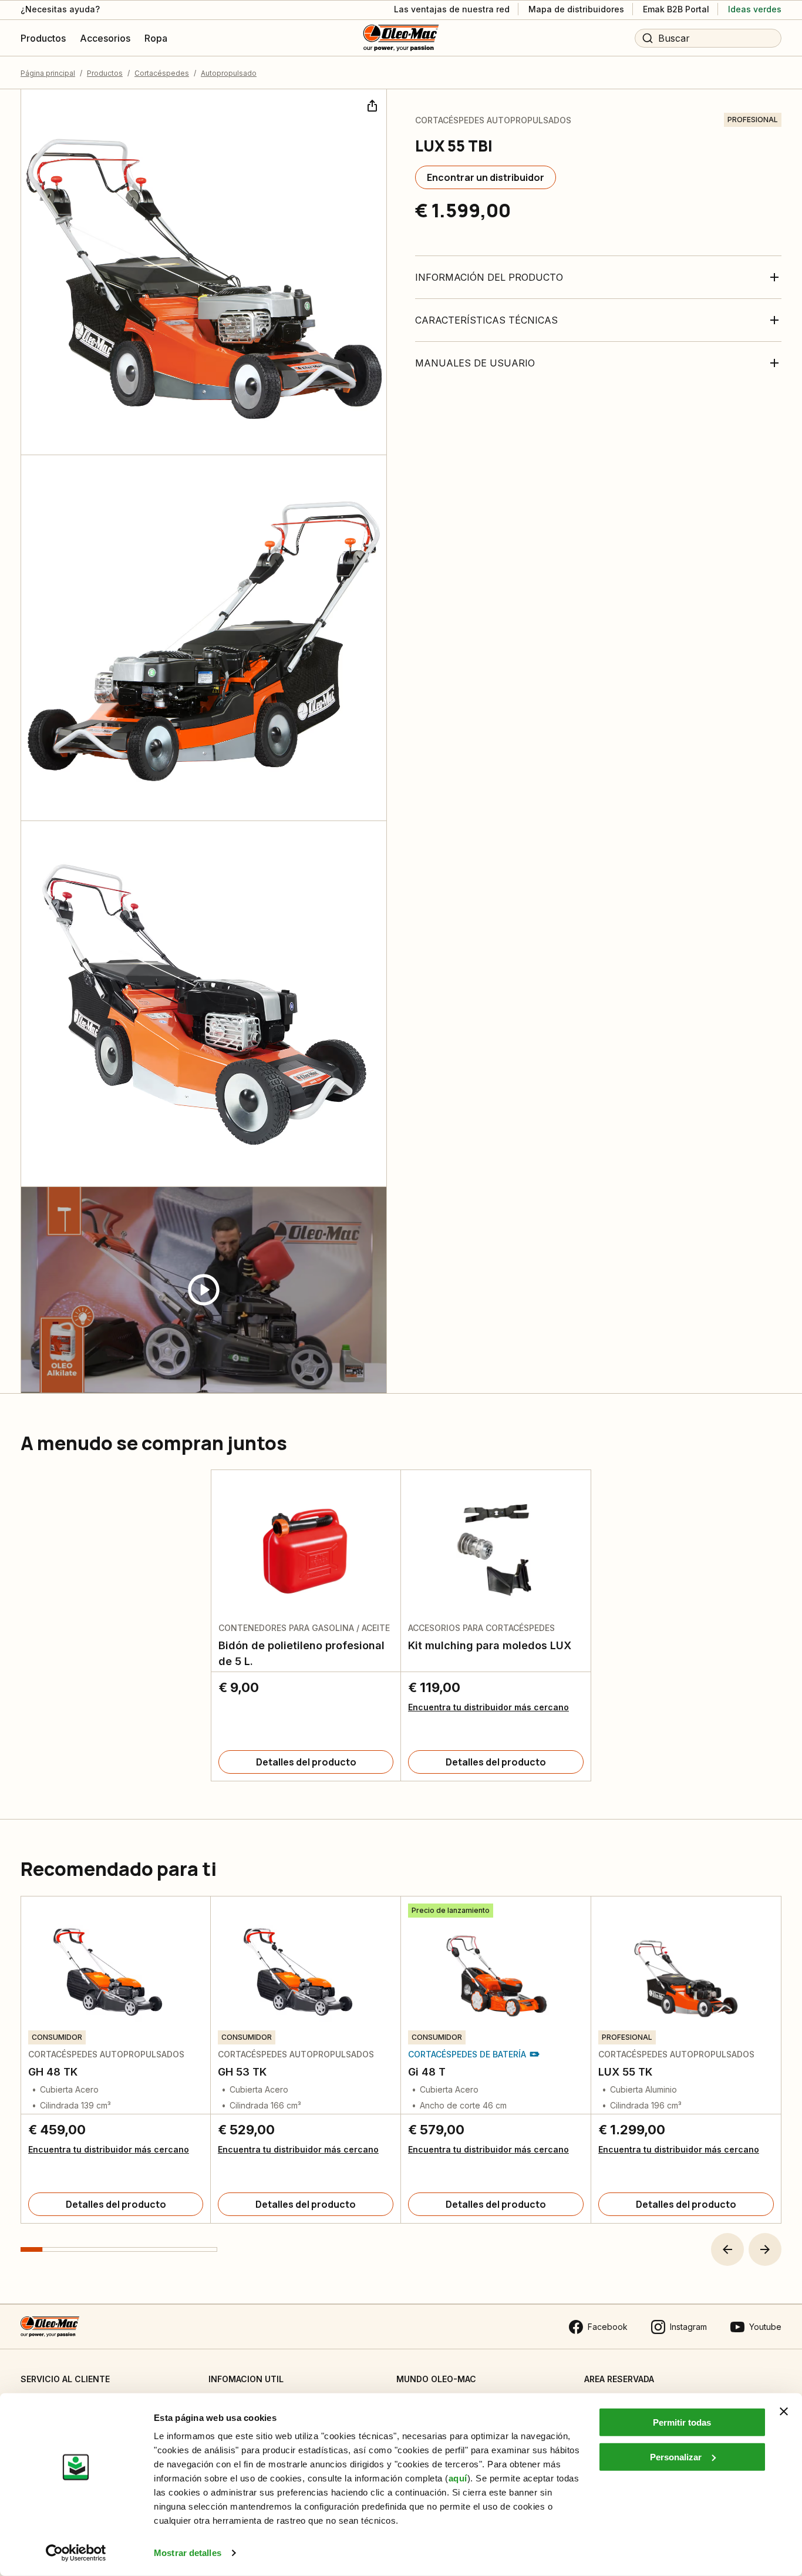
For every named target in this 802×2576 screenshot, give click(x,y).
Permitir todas (682, 2422)
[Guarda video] (204, 1290)
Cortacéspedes (162, 73)
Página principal (48, 73)
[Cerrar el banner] (784, 2412)
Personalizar (676, 2456)
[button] (727, 2249)
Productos (105, 73)
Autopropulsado (229, 73)
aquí (458, 2478)
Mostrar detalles (188, 2553)
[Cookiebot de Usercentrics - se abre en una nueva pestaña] (76, 2553)
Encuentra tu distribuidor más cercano (488, 1707)
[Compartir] (371, 105)
